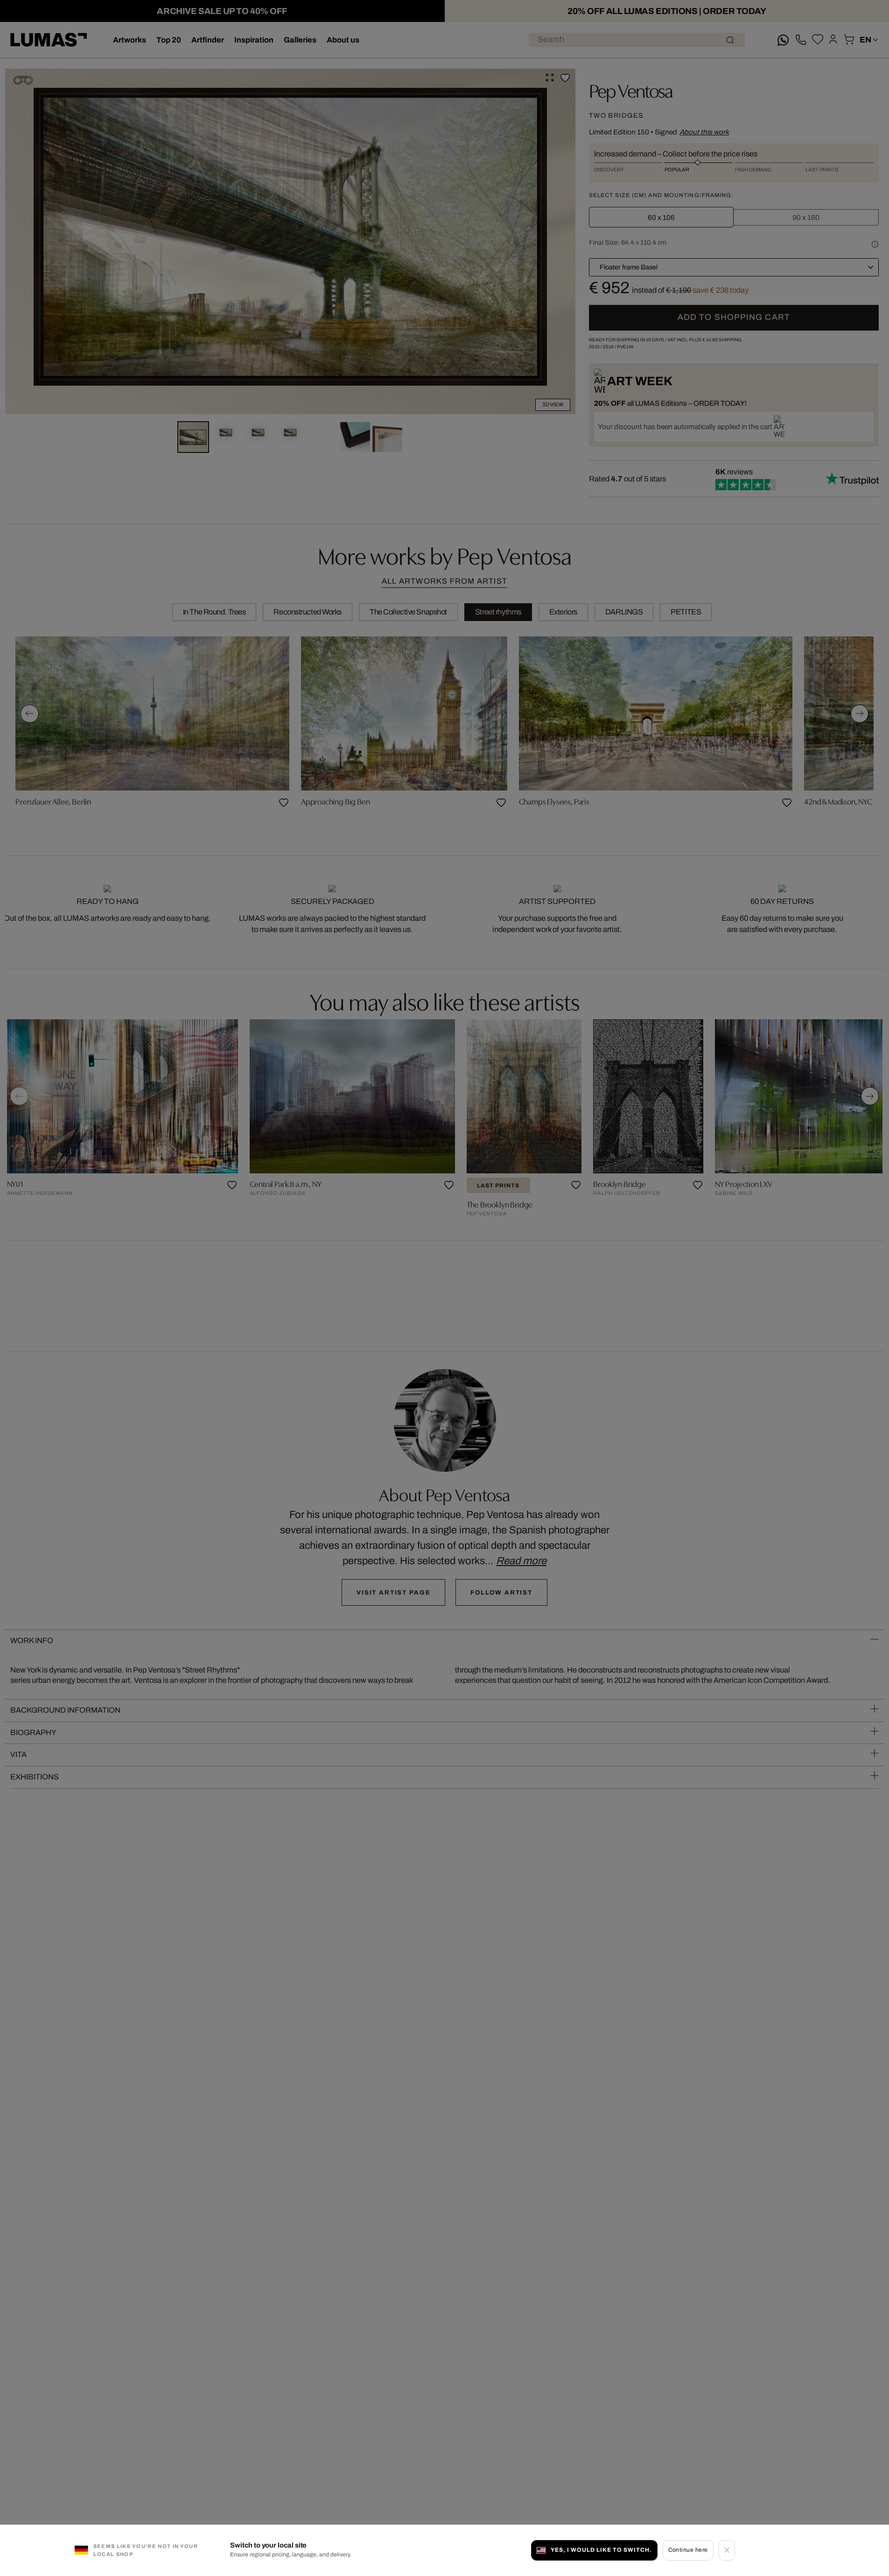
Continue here (688, 2550)
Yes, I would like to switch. (601, 2550)
